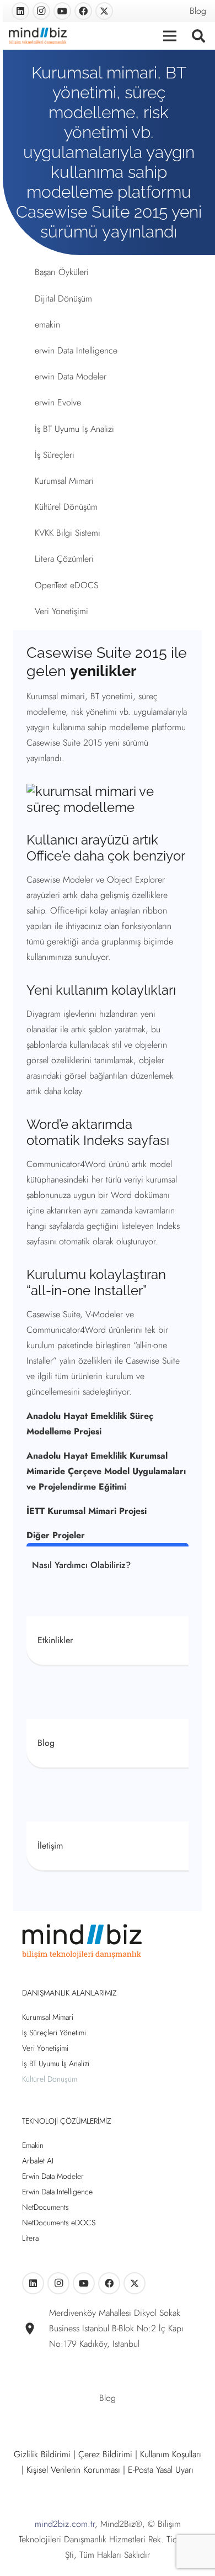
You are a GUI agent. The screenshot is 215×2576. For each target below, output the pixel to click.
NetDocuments (45, 2207)
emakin (47, 324)
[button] (198, 36)
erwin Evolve (58, 402)
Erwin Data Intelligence (57, 2192)
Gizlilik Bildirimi (42, 2454)
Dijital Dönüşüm (63, 299)
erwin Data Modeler (71, 376)
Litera (30, 2238)
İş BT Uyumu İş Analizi (74, 429)
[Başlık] (104, 11)
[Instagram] (41, 11)
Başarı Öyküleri (62, 272)
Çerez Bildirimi (105, 2454)
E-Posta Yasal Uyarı (161, 2470)
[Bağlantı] (108, 1640)
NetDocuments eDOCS (59, 2223)
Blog (198, 11)
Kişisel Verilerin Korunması (73, 2470)
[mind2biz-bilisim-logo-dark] (38, 36)
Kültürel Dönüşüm (66, 507)
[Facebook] (83, 11)
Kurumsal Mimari (64, 481)
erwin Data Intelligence (76, 350)
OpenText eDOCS (66, 585)
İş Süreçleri (55, 455)
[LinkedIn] (20, 11)
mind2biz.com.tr (65, 2524)
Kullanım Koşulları (171, 2454)
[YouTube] (62, 11)
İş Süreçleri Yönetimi (54, 2033)
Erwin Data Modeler (53, 2176)
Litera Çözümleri (64, 559)
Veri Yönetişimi (61, 611)
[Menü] (170, 36)
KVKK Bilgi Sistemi (68, 533)
